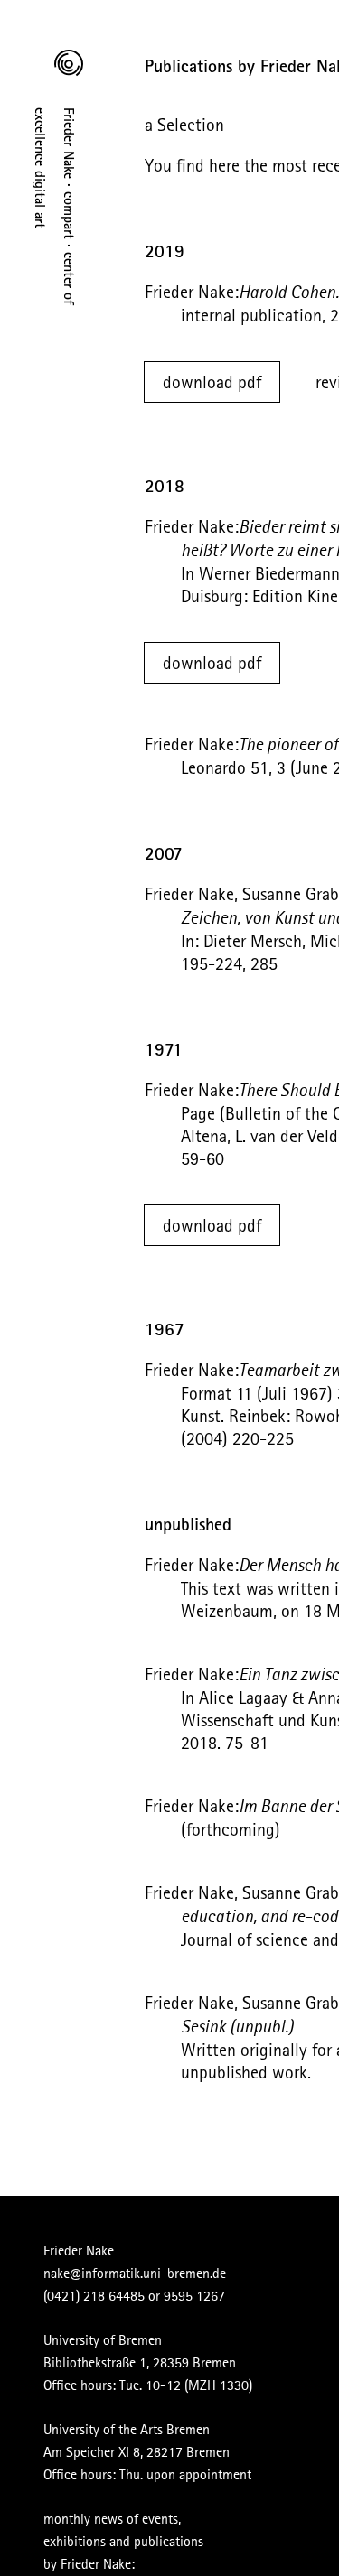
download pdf (212, 381)
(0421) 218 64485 (94, 2295)
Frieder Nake (79, 2250)
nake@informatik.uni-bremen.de (135, 2273)
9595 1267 (194, 2295)
